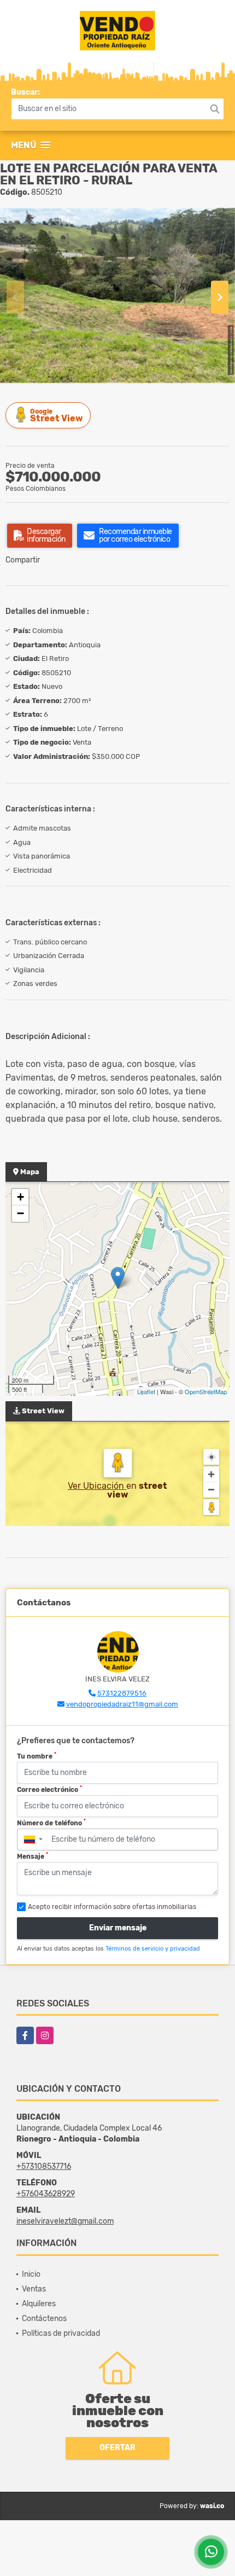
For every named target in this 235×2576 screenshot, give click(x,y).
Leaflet (146, 1391)
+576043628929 (46, 2194)
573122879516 (122, 1693)
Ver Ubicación (97, 1486)
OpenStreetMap (206, 1391)
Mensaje (33, 1856)
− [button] (20, 1213)
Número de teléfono (51, 1823)
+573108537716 (44, 2166)
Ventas (34, 2289)
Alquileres (39, 2304)
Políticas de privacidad (61, 2333)
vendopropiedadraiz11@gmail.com (122, 1704)
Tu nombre (37, 1756)
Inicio (31, 2274)
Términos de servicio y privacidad (153, 1949)
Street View (56, 416)
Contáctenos (44, 2319)
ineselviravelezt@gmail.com (65, 2221)
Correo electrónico (49, 1789)
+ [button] (20, 1197)
